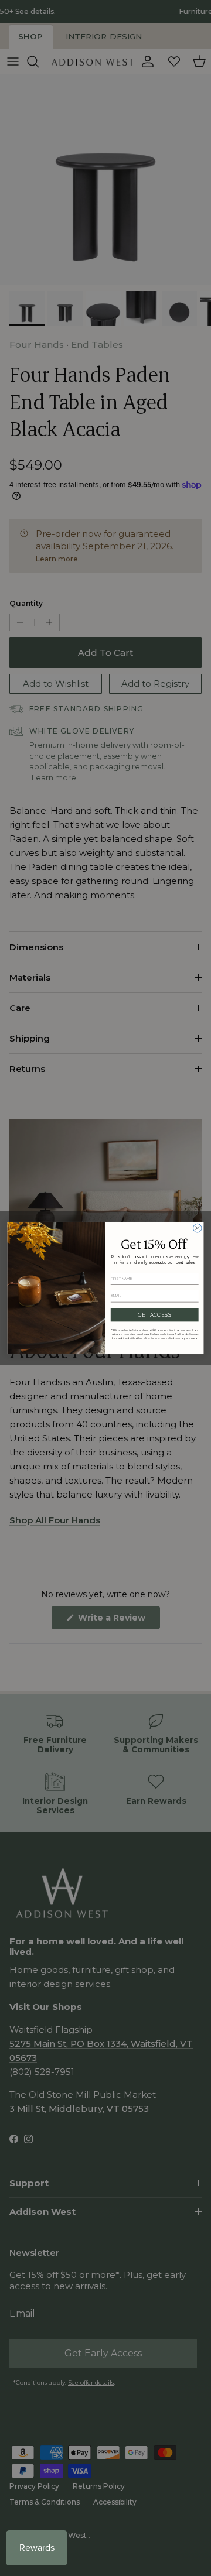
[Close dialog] (197, 1228)
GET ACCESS (155, 1315)
